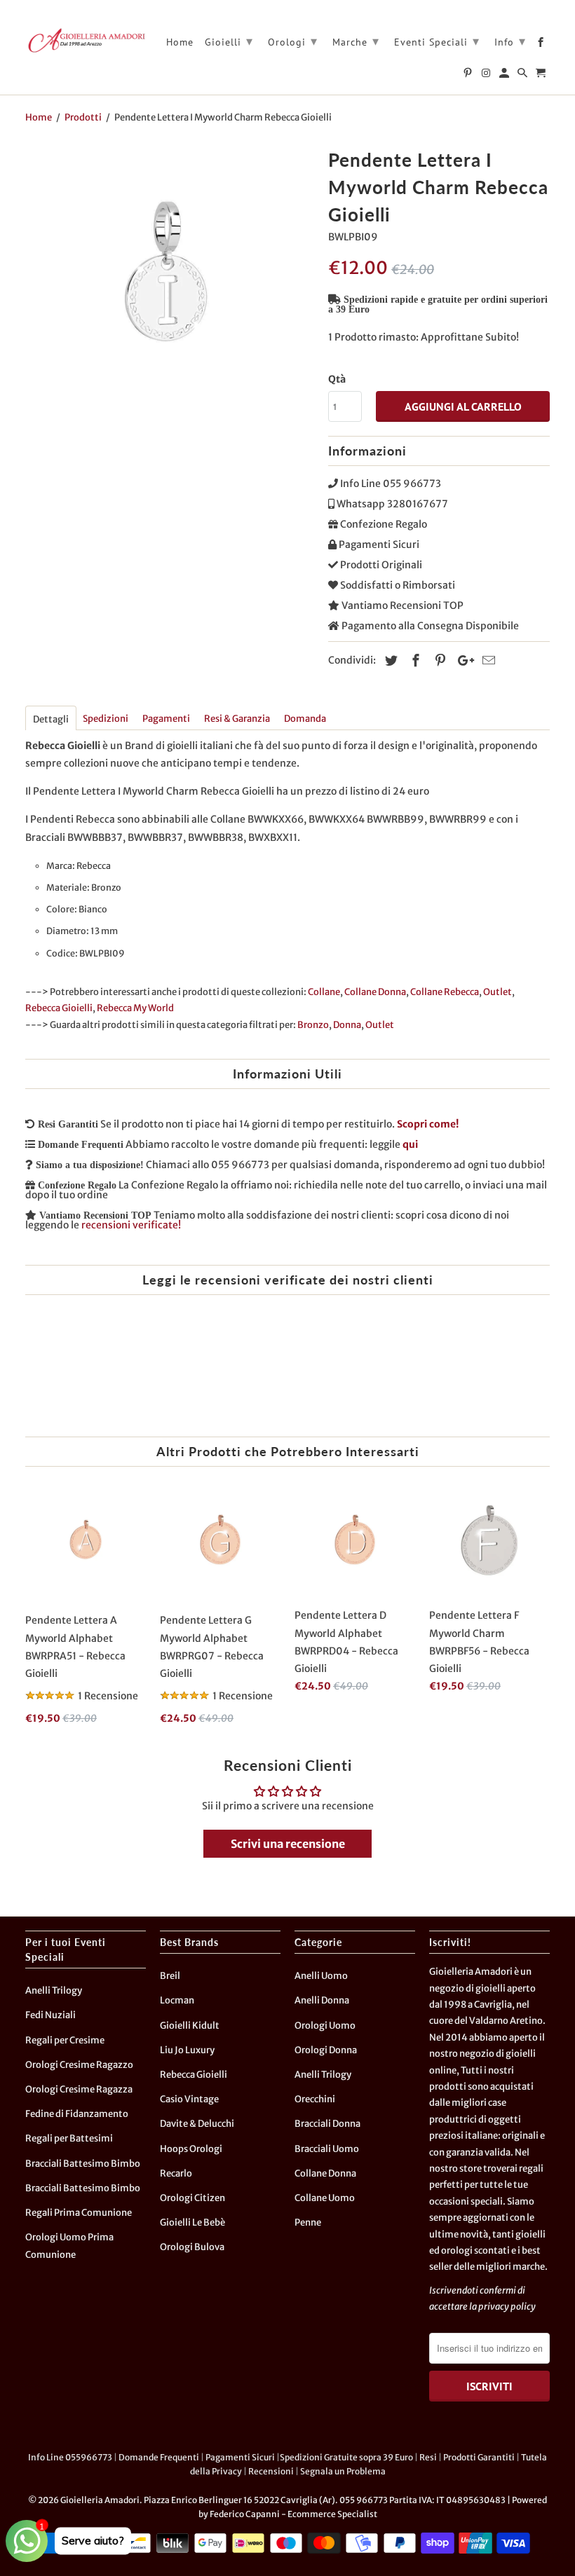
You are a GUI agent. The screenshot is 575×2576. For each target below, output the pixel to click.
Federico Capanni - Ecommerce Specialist (293, 2514)
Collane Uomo (325, 2198)
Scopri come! (428, 1124)
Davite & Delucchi (197, 2124)
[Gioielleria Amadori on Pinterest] (469, 76)
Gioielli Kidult (190, 2026)
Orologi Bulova (192, 2247)
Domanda (305, 719)
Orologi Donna (326, 2050)
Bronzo (313, 1025)
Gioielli (229, 41)
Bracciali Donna (327, 2124)
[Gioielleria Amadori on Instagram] (487, 76)
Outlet (498, 992)
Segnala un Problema (343, 2471)
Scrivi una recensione (288, 1844)
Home (180, 42)
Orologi (293, 41)
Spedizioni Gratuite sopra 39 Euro (346, 2457)
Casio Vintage (189, 2099)
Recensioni (271, 2471)
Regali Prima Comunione (79, 2213)
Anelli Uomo (321, 1976)
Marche (356, 41)
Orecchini (315, 2099)
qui (410, 1144)
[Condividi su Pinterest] (438, 660)
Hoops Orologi (191, 2149)
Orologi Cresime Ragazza (79, 2089)
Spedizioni (106, 719)
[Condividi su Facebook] (414, 660)
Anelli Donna (322, 2000)
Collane (324, 992)
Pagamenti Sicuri (240, 2457)
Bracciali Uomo (327, 2149)
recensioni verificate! (131, 1225)
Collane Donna (375, 992)
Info (510, 41)
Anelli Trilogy (54, 1991)
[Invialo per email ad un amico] (487, 660)
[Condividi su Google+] (462, 660)
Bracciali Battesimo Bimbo (83, 2164)
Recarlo (176, 2173)
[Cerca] (523, 76)
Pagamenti (166, 719)
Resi (428, 2457)
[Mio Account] (505, 76)
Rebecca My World (135, 1008)
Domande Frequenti (159, 2457)
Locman (177, 2000)
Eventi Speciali (437, 41)
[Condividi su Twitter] (389, 660)
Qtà (337, 379)
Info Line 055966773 (70, 2457)
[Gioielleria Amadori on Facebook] (542, 45)
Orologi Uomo (325, 2026)
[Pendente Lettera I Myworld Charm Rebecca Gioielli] (170, 288)
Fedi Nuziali (50, 2015)
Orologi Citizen (192, 2198)
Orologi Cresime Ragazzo (79, 2065)
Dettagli (51, 719)
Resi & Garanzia (237, 719)
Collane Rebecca (445, 992)
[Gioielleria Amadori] (86, 40)
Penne (308, 2222)
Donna (347, 1025)
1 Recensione (108, 1696)
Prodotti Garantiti (479, 2457)
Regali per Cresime (65, 2040)
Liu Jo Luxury (187, 2050)
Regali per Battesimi (69, 2138)
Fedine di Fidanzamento (77, 2114)
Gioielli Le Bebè (192, 2222)
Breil (170, 1976)
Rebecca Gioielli (59, 1008)
